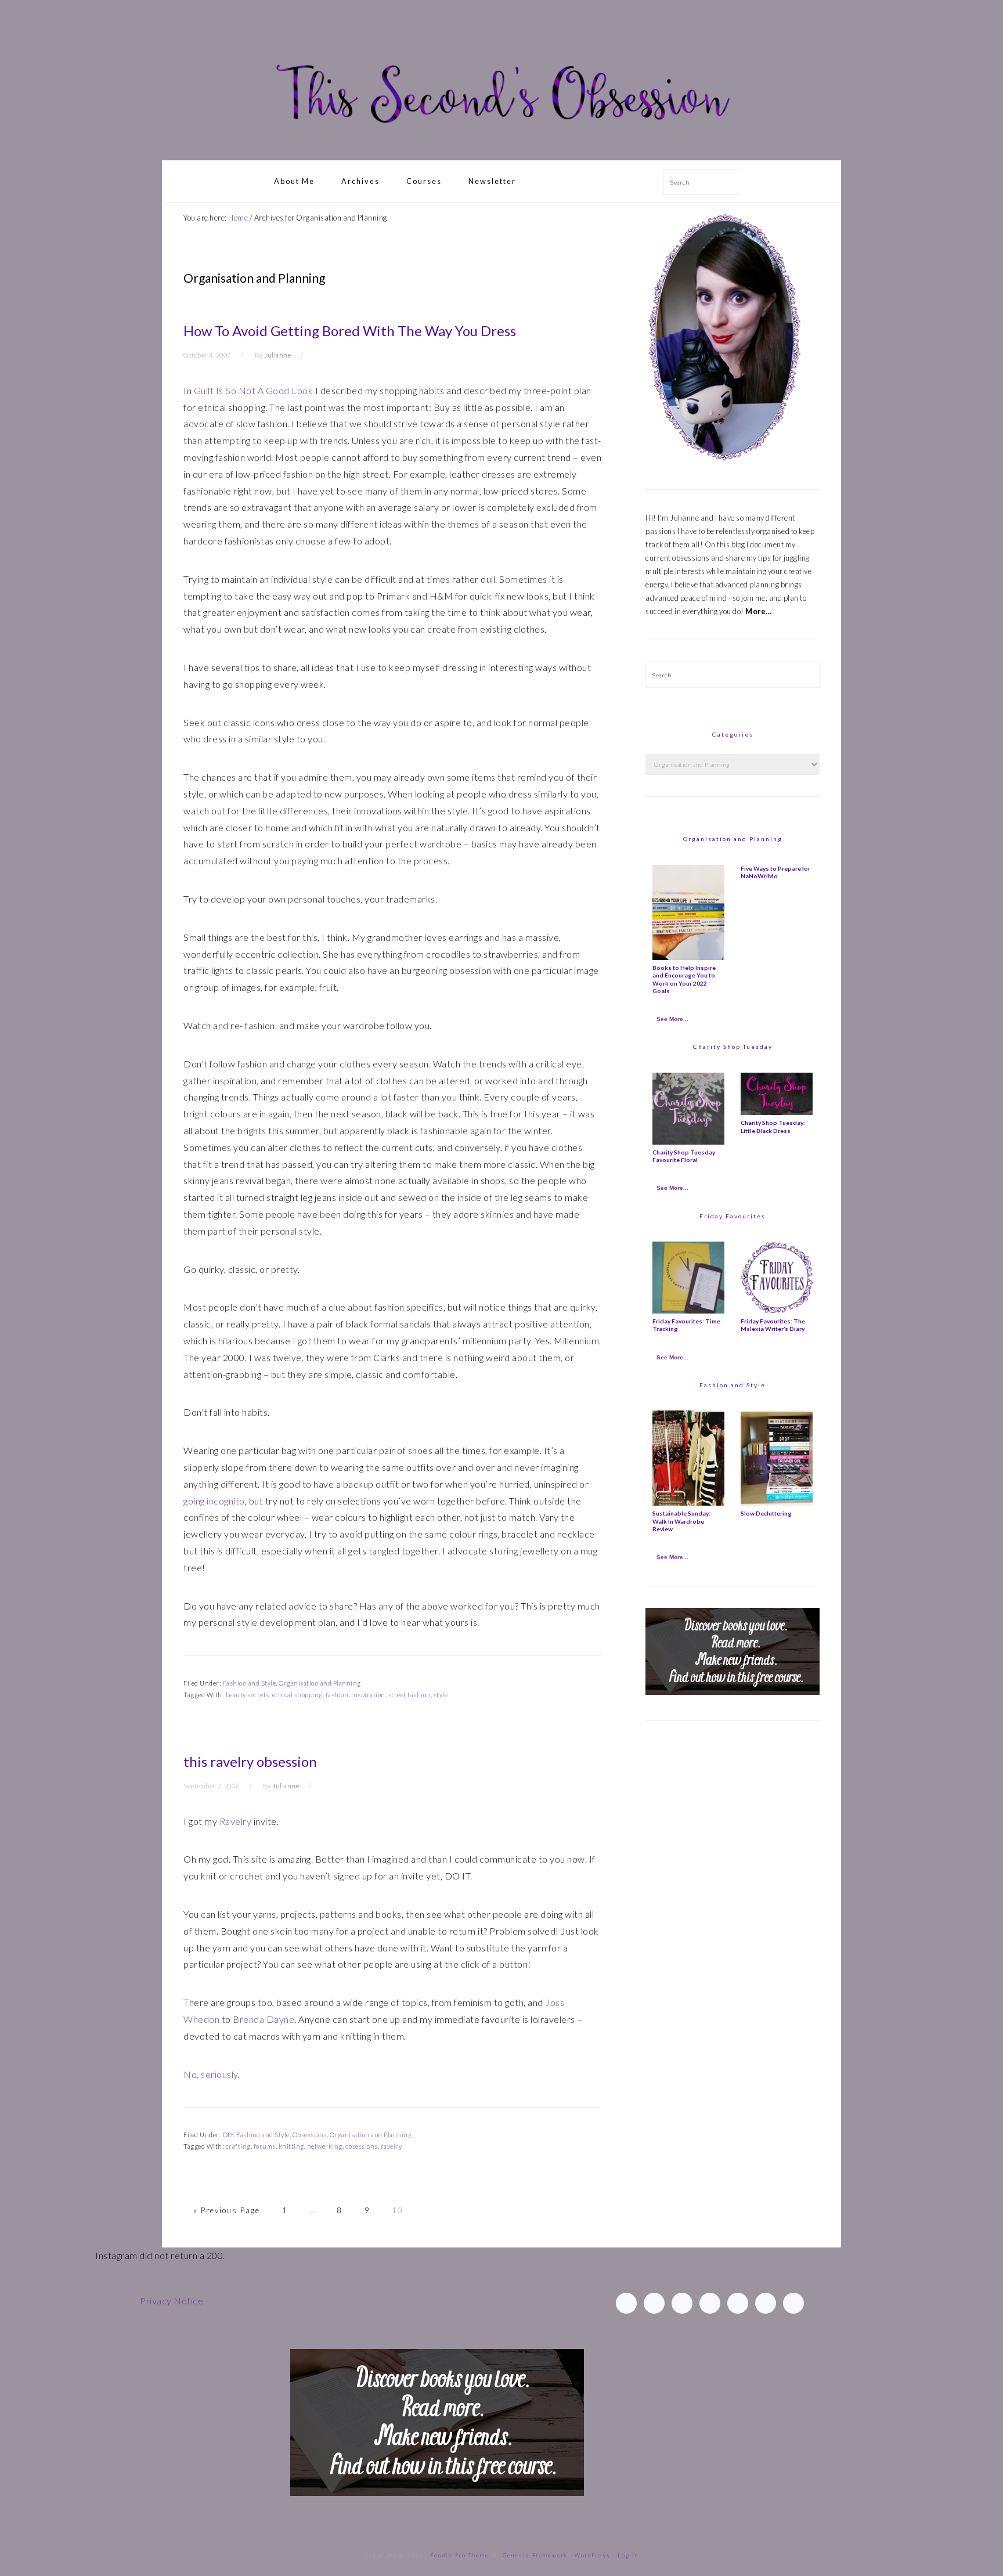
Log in (628, 2555)
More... (759, 611)
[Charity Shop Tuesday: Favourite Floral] (688, 1142)
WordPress (593, 2555)
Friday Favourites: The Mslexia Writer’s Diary (773, 1325)
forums (265, 2146)
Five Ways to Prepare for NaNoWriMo (775, 872)
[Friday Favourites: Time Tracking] (688, 1311)
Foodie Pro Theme (460, 2555)
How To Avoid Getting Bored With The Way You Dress (350, 331)
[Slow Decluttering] (777, 1503)
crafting (238, 2146)
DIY (228, 2135)
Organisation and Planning (320, 1683)
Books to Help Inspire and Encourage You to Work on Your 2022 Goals (684, 979)
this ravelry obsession (250, 1761)
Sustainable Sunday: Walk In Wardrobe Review (681, 1521)
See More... (672, 1019)
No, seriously (211, 2074)
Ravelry (236, 1821)
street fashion (410, 1695)
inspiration (368, 1695)
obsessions (362, 2146)
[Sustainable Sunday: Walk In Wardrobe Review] (688, 1503)
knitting (291, 2146)
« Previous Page (227, 2210)
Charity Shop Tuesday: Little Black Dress (773, 1126)
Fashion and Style (250, 1683)
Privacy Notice (172, 2301)
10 (398, 2210)
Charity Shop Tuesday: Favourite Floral (685, 1156)
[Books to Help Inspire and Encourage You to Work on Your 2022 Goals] (688, 957)
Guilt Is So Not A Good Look (254, 390)
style (441, 1695)
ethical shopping (297, 1695)
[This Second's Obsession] (501, 147)
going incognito (214, 1501)
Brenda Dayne (264, 2019)
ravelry (392, 2146)
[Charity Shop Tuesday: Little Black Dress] (777, 1112)
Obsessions (310, 2135)
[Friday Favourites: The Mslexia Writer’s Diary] (777, 1311)
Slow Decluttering (766, 1513)
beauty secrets (248, 1695)
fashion (337, 1695)
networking (325, 2146)
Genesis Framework (535, 2555)
